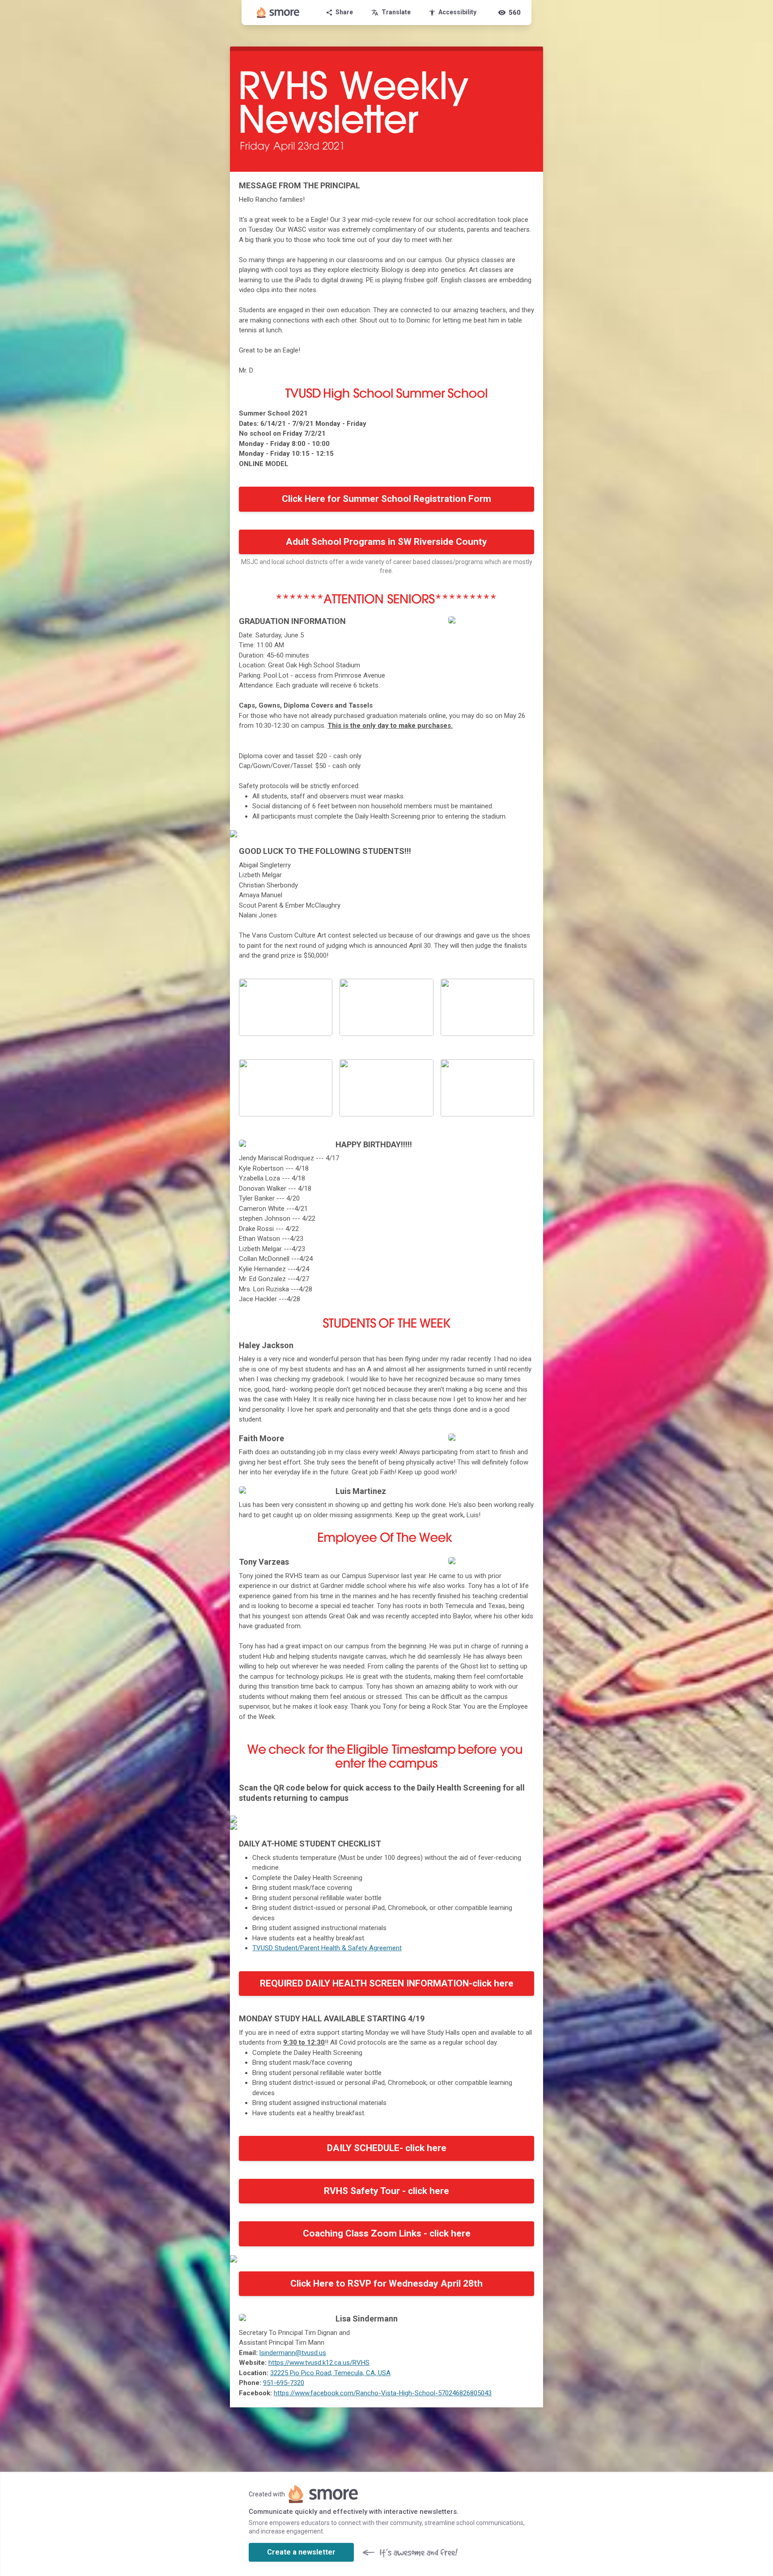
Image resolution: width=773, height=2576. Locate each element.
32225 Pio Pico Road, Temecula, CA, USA (330, 2373)
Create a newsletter (301, 2552)
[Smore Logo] (278, 13)
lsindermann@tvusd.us (293, 2353)
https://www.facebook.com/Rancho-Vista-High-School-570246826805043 (383, 2393)
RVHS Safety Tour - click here (386, 2191)
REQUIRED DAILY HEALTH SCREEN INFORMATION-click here (387, 1983)
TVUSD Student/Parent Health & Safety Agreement (327, 1948)
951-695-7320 (284, 2383)
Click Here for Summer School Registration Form (386, 499)
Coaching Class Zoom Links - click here (387, 2233)
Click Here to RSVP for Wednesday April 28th (386, 2283)
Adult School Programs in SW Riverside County (386, 542)
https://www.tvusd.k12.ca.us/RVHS (319, 2363)
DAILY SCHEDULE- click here (387, 2148)
